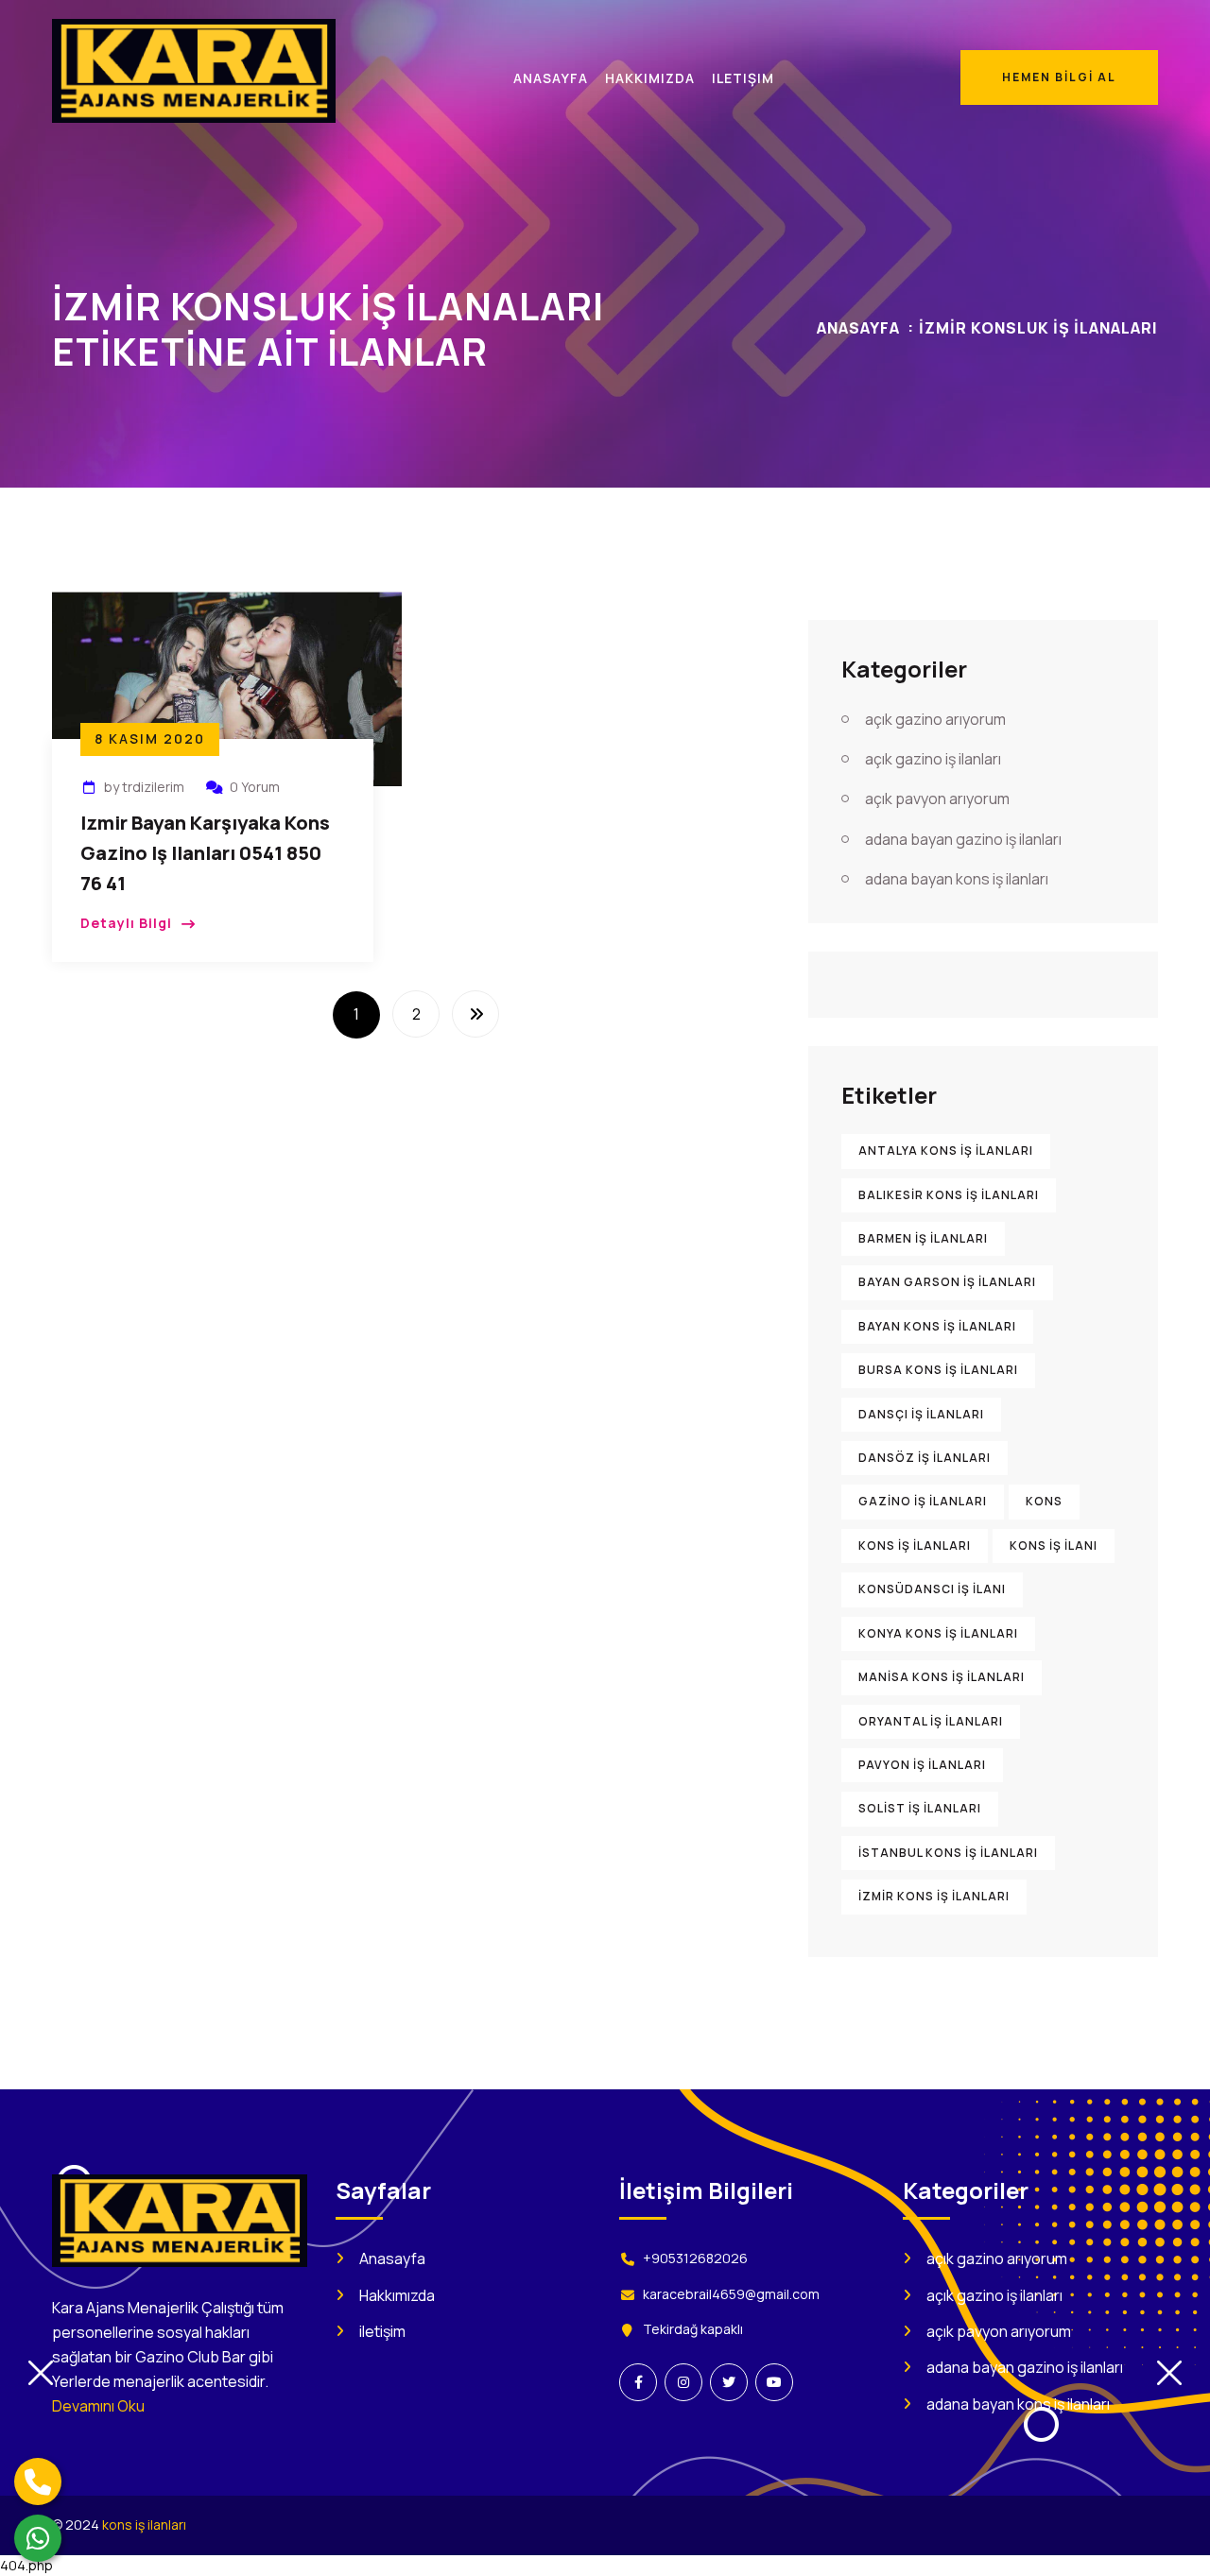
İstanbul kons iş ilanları (948, 1853)
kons (1044, 1501)
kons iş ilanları (915, 1546)
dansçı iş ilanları (921, 1414)
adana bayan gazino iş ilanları (963, 839)
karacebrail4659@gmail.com (731, 2294)
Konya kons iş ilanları (938, 1633)
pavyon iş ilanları (922, 1765)
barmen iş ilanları (923, 1238)
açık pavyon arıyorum (937, 799)
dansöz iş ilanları (925, 1458)
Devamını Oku (98, 2406)
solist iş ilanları (920, 1808)
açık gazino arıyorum (935, 719)
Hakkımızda (397, 2295)
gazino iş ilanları (923, 1501)
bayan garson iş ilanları (947, 1282)
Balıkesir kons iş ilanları (949, 1195)
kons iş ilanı (1054, 1546)
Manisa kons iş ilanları (942, 1677)
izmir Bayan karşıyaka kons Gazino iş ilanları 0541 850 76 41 (205, 853)
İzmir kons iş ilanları (934, 1896)
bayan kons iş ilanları (937, 1326)
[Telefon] (38, 2482)
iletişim (382, 2331)
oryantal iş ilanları (931, 1721)
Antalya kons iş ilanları (946, 1151)
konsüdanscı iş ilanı (932, 1589)
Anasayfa (858, 328)
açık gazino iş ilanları (933, 759)
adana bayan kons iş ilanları (957, 879)
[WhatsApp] (38, 2538)
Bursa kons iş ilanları (938, 1370)
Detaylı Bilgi (126, 923)
